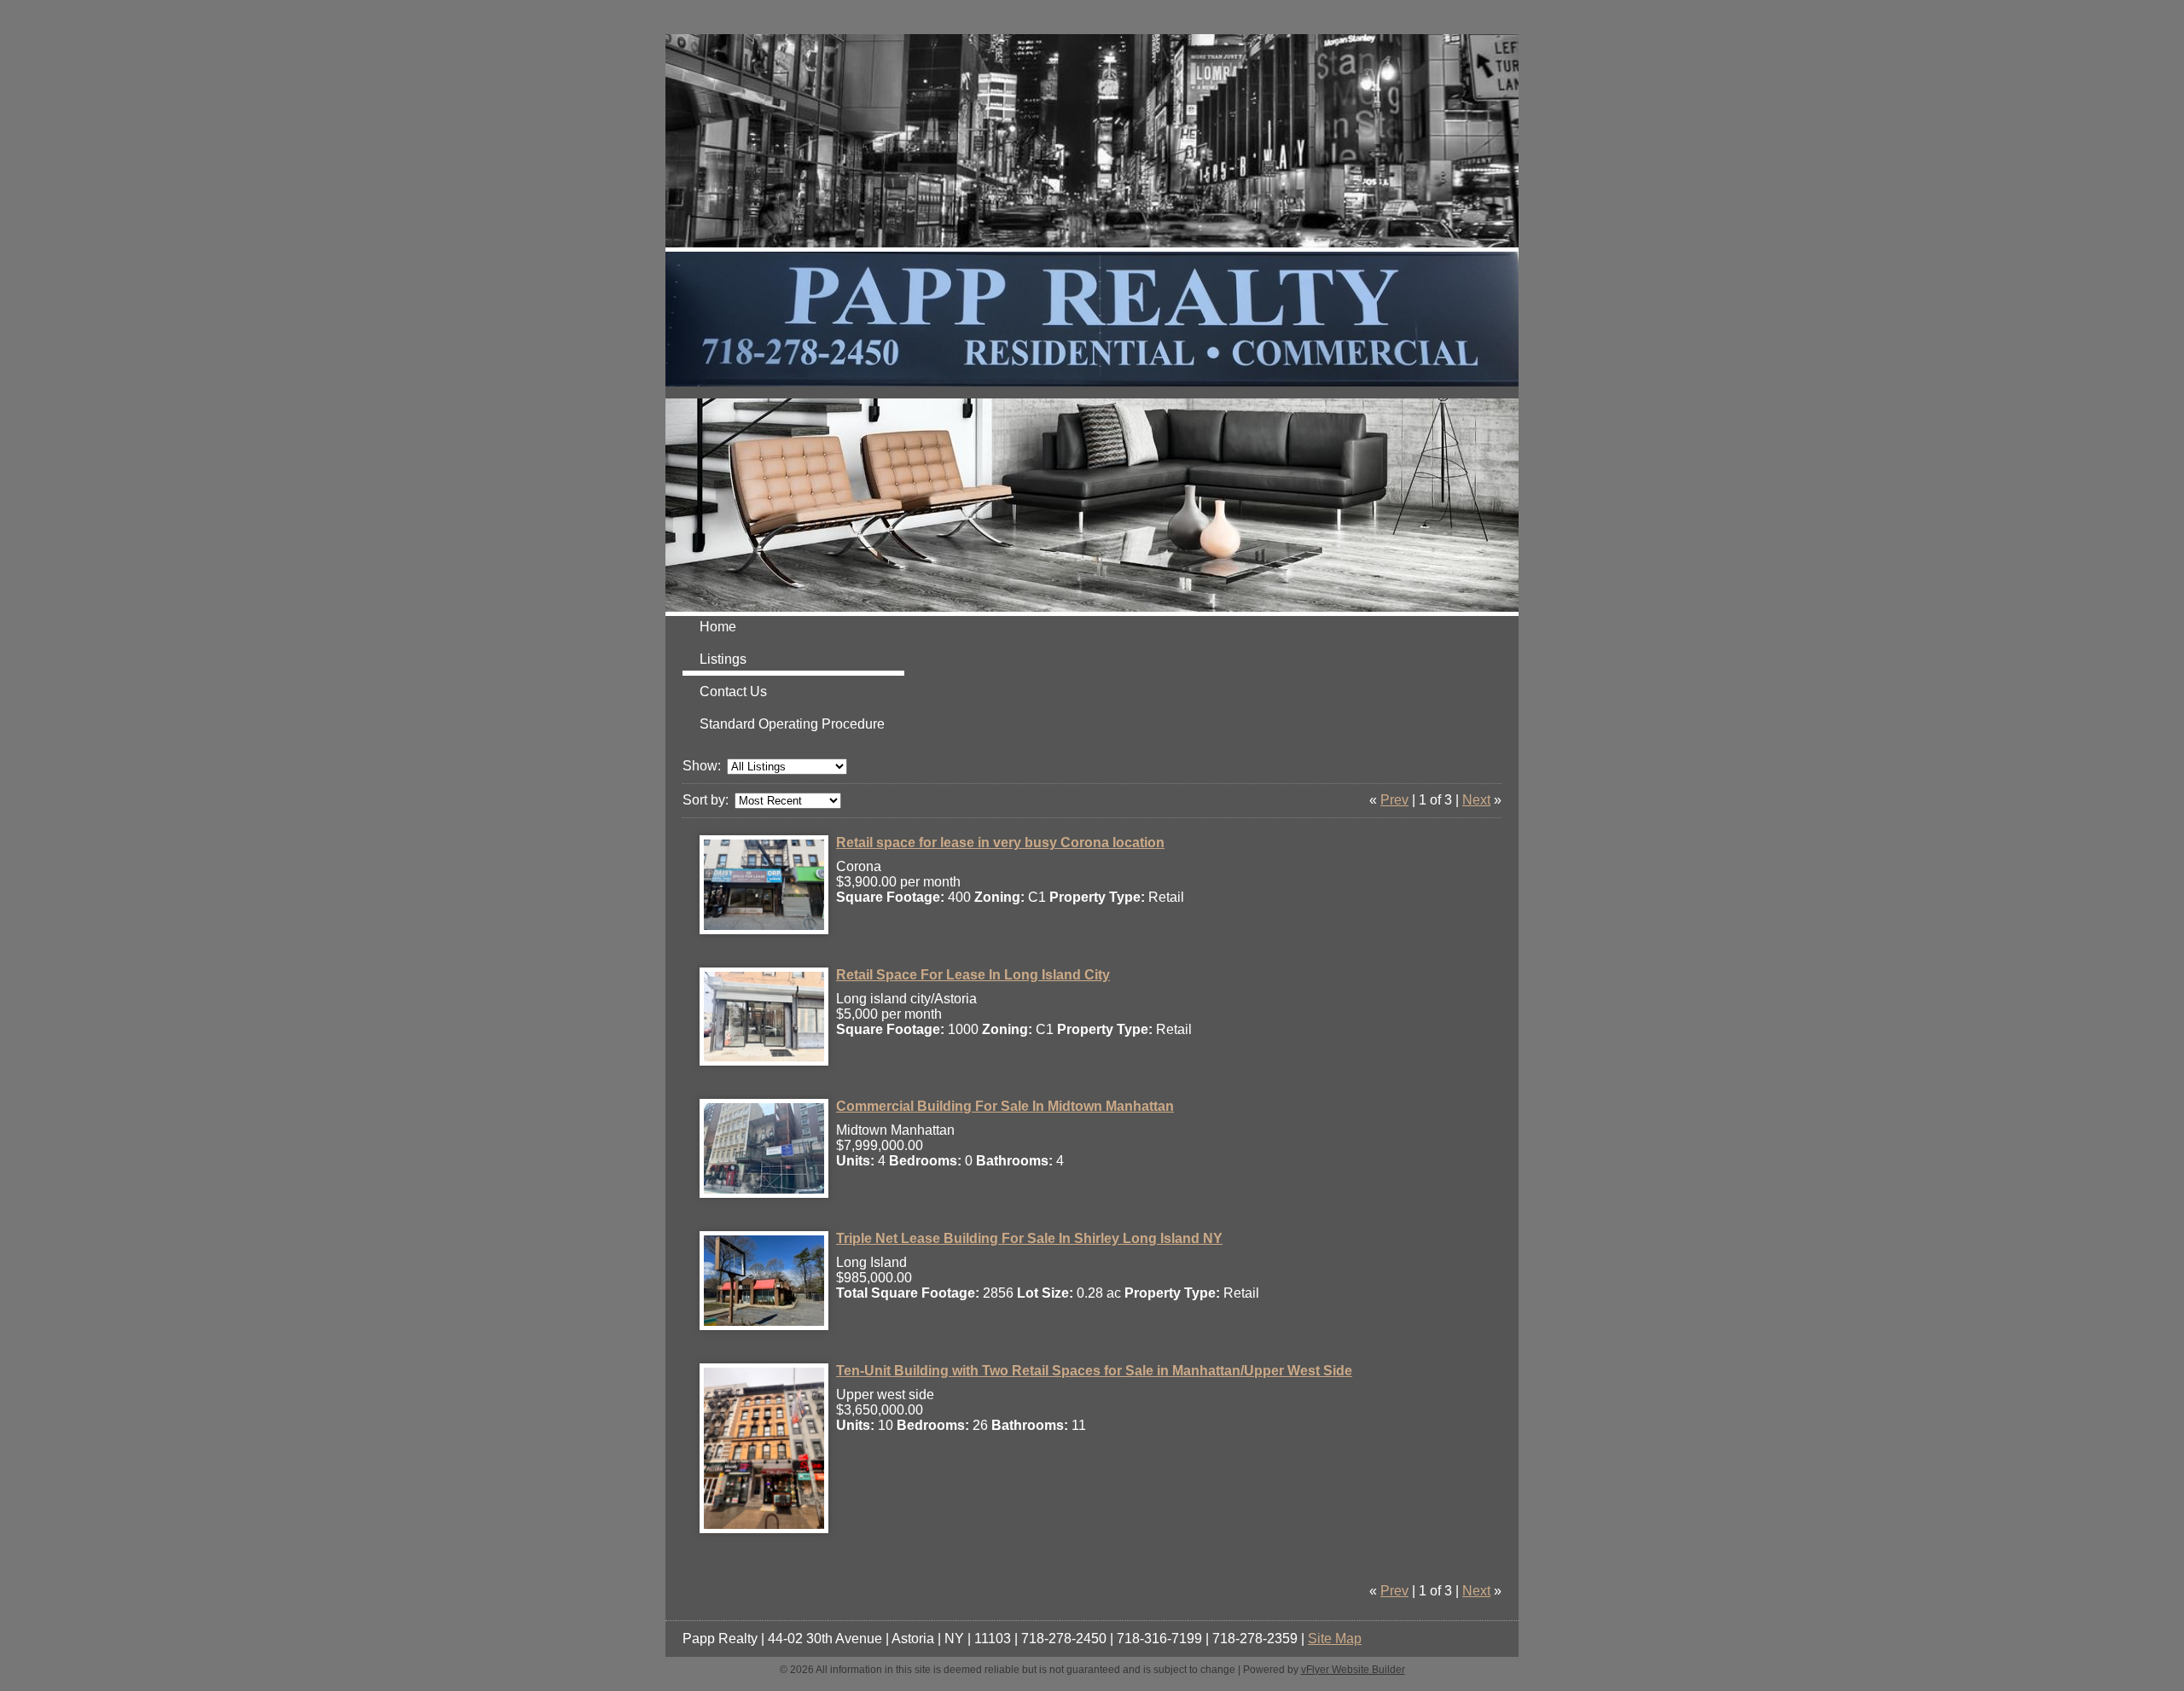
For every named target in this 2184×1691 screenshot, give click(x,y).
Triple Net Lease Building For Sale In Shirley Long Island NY (1029, 1238)
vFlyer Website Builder (1353, 1670)
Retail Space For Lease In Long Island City (973, 975)
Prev (1394, 800)
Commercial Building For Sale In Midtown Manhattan (1005, 1106)
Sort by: (706, 800)
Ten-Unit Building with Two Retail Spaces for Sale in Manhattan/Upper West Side (1094, 1371)
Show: (702, 766)
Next (1476, 800)
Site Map (1335, 1639)
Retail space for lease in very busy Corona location (1000, 843)
